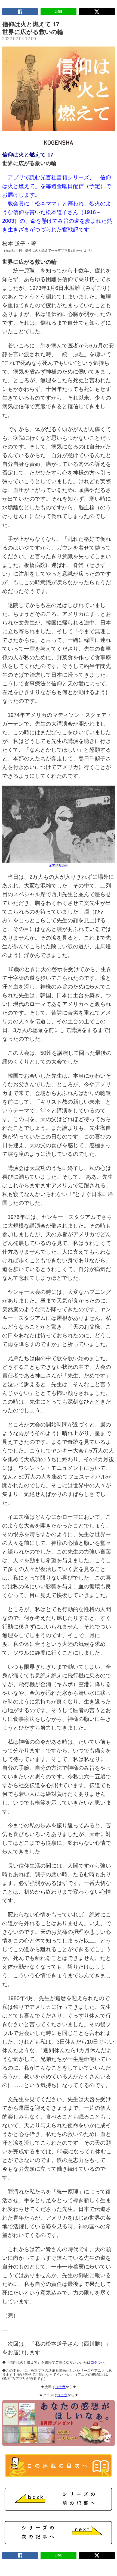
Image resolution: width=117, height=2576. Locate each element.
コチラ (96, 2362)
